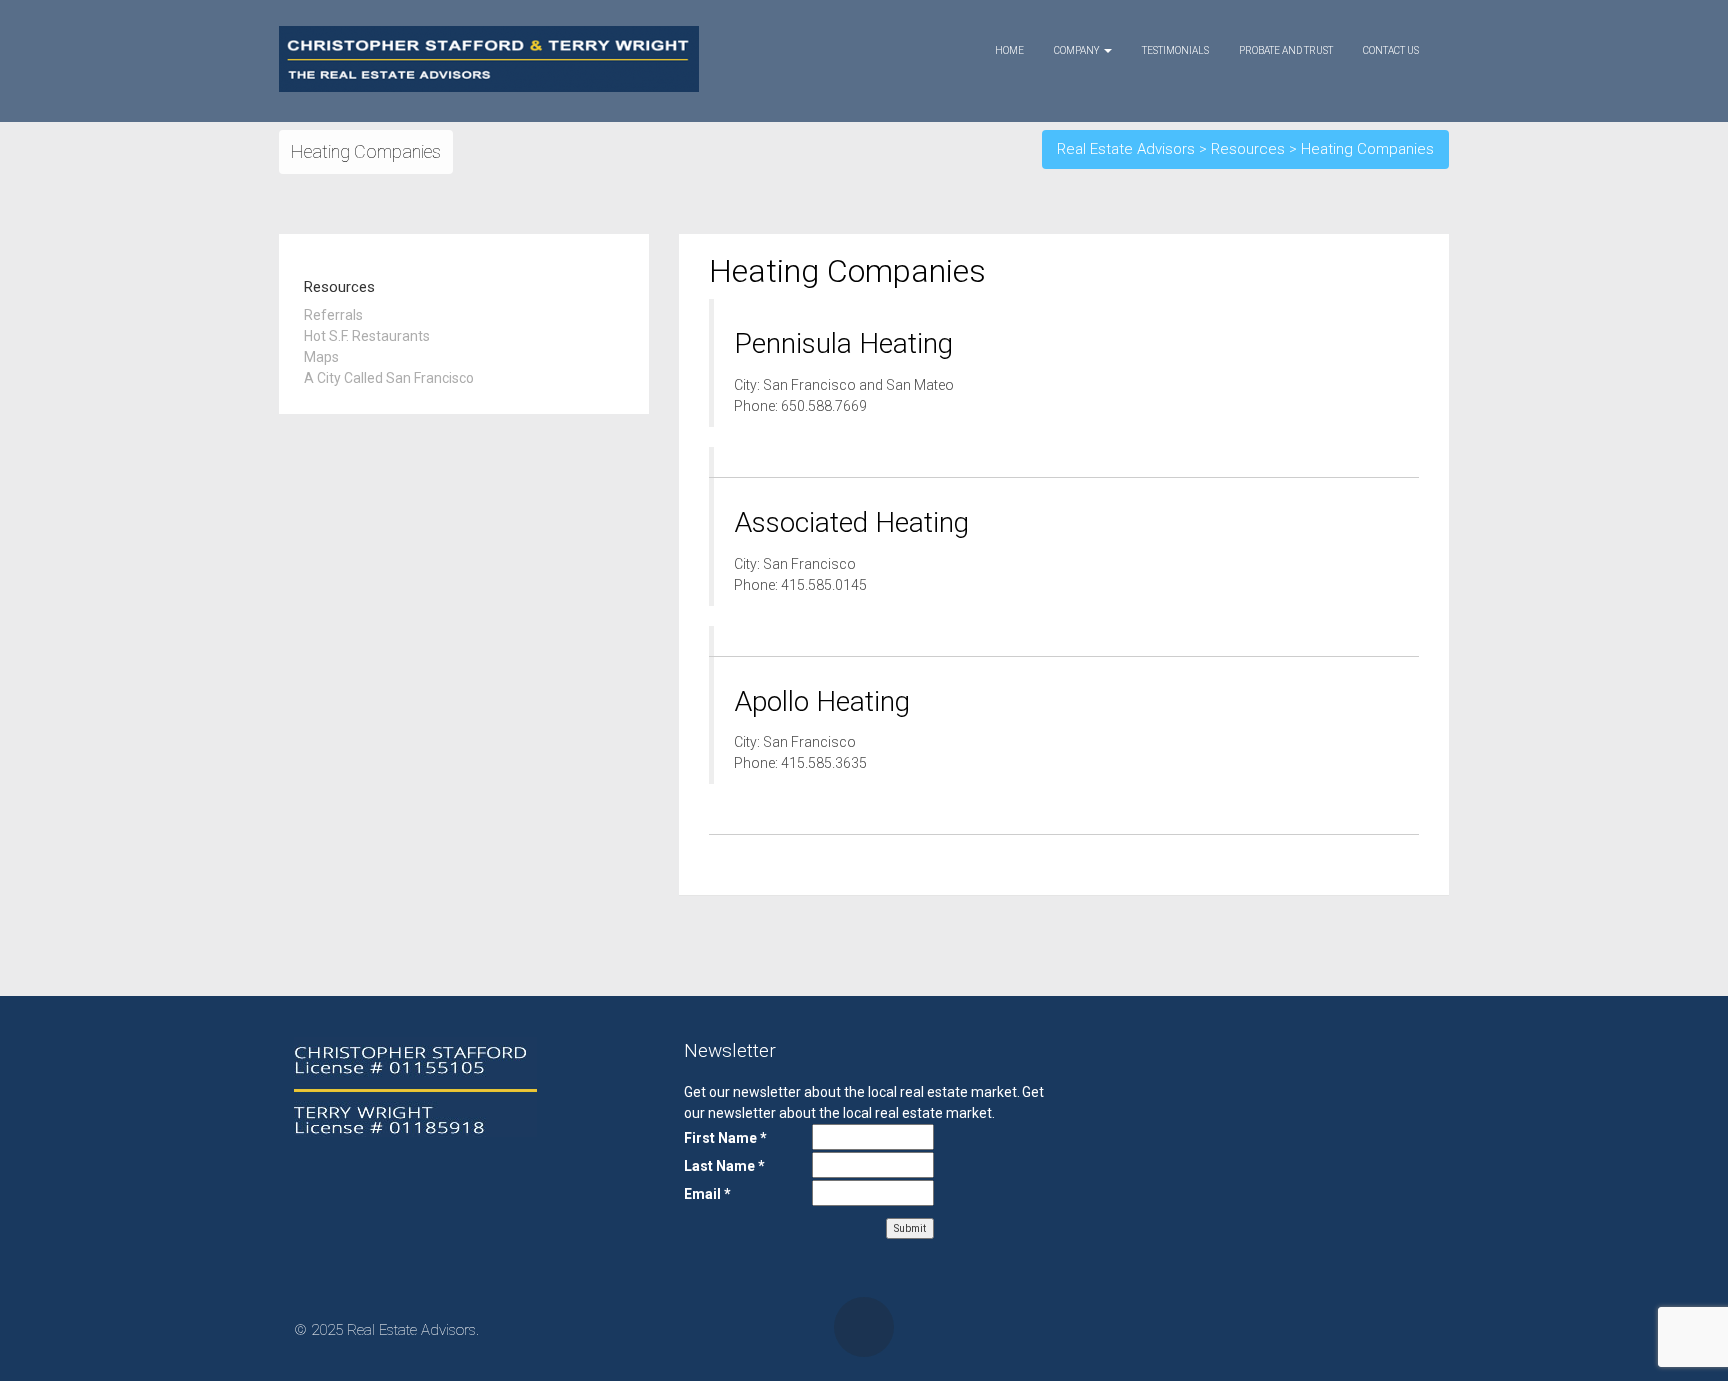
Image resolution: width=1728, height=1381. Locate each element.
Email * (707, 1194)
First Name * (725, 1138)
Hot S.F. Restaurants (367, 336)
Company (1078, 50)
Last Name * (724, 1166)
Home (1009, 50)
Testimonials (1175, 50)
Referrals (333, 315)
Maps (321, 357)
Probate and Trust (1286, 50)
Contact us (1391, 50)
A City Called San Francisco (389, 378)
